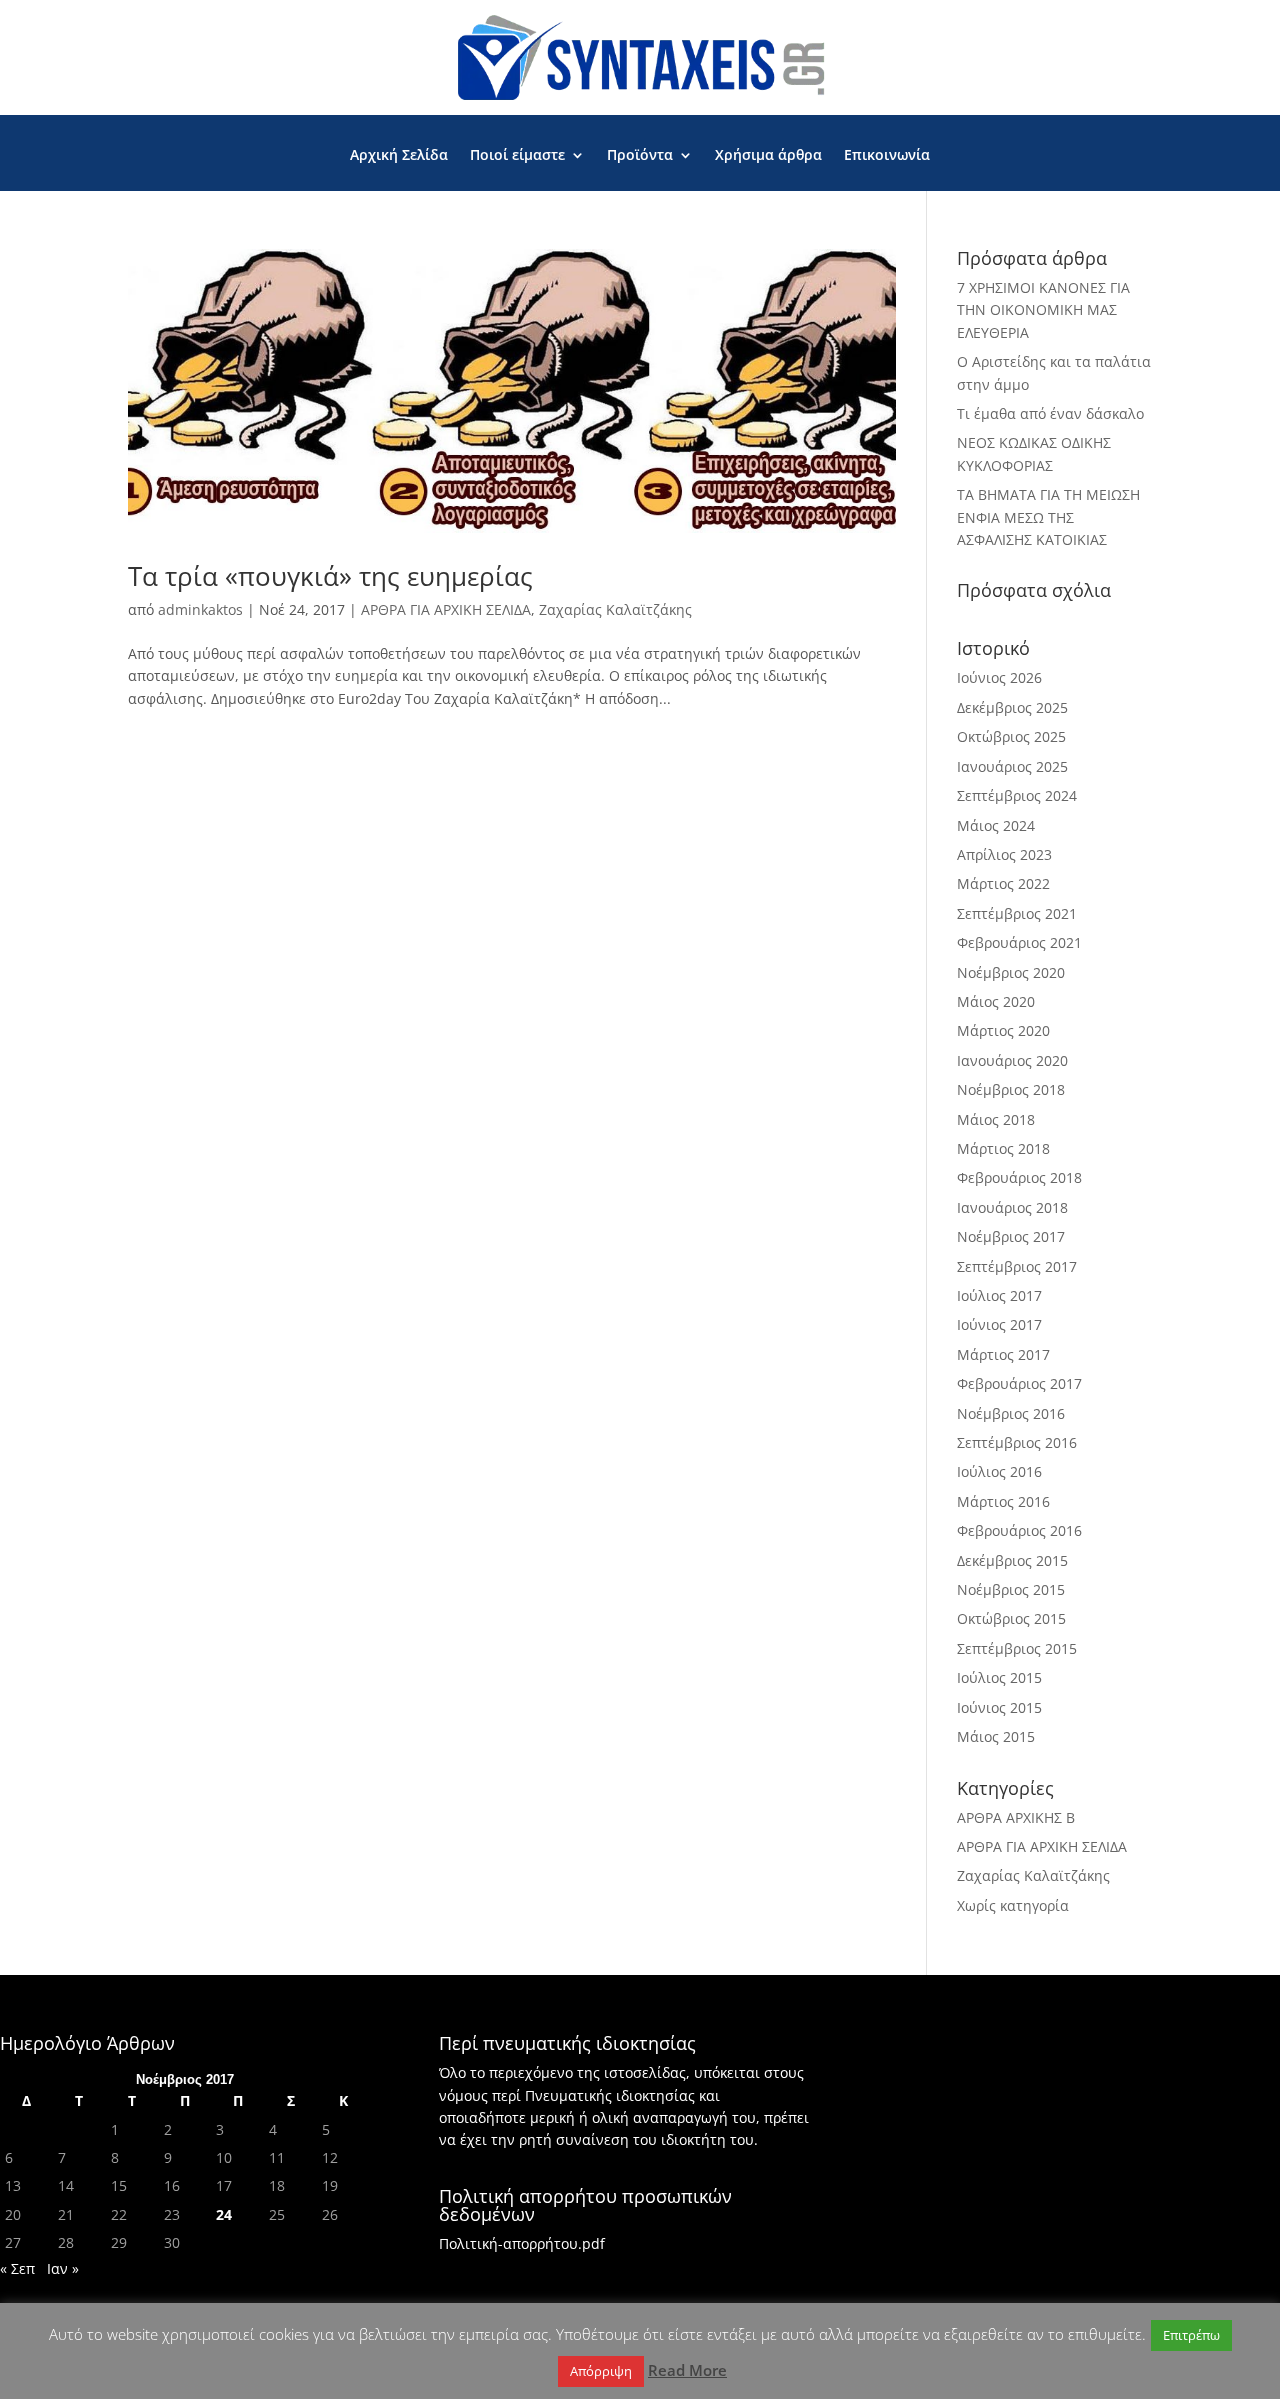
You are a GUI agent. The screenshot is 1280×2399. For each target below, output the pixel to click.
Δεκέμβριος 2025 (1012, 707)
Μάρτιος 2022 (1003, 883)
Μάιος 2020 (996, 1001)
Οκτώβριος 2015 (1011, 1618)
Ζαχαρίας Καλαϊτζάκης (615, 609)
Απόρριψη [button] (601, 2371)
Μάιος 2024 (996, 825)
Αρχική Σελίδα (399, 156)
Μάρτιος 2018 (1003, 1148)
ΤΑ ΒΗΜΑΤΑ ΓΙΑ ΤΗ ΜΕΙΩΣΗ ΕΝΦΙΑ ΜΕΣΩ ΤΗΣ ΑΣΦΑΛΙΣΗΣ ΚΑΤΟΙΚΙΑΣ (1048, 517)
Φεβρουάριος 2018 (1019, 1177)
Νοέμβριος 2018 (1011, 1089)
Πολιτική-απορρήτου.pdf (522, 2243)
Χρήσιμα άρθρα (768, 156)
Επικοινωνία (887, 156)
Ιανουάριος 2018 (1012, 1207)
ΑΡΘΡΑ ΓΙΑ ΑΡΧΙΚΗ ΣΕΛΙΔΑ (446, 609)
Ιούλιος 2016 (999, 1471)
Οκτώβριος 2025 (1011, 736)
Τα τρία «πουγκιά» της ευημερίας (330, 576)
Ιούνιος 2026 (999, 677)
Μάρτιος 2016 (1003, 1501)
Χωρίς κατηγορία (1013, 1905)
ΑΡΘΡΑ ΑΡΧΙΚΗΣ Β (1016, 1817)
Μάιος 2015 (996, 1736)
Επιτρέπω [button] (1191, 2335)
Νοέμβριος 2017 (1011, 1236)
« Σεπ (17, 2268)
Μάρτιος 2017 (1003, 1354)
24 (224, 2214)
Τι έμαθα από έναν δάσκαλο (1050, 413)
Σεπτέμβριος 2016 (1017, 1442)
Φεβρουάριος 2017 (1019, 1383)
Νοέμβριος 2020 (1011, 972)
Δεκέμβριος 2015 (1012, 1560)
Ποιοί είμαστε (517, 156)
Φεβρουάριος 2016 (1019, 1530)
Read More (687, 2370)
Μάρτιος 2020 (1003, 1030)
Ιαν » (63, 2268)
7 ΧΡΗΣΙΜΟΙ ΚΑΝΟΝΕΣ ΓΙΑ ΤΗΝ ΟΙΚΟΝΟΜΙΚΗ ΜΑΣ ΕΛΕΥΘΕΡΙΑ (1043, 310)
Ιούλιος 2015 (999, 1677)
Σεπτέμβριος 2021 (1017, 913)
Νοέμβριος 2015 (1011, 1589)
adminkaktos (200, 609)
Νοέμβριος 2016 (1011, 1413)
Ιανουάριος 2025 (1012, 766)
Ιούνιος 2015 (999, 1707)
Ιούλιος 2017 (999, 1295)
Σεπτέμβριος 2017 (1017, 1266)
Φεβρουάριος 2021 (1019, 942)
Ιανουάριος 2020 (1012, 1060)
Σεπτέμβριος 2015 (1017, 1648)
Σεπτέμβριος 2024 (1017, 795)
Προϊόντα (640, 156)
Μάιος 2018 (996, 1119)
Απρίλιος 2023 (1004, 854)
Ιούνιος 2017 (999, 1324)
